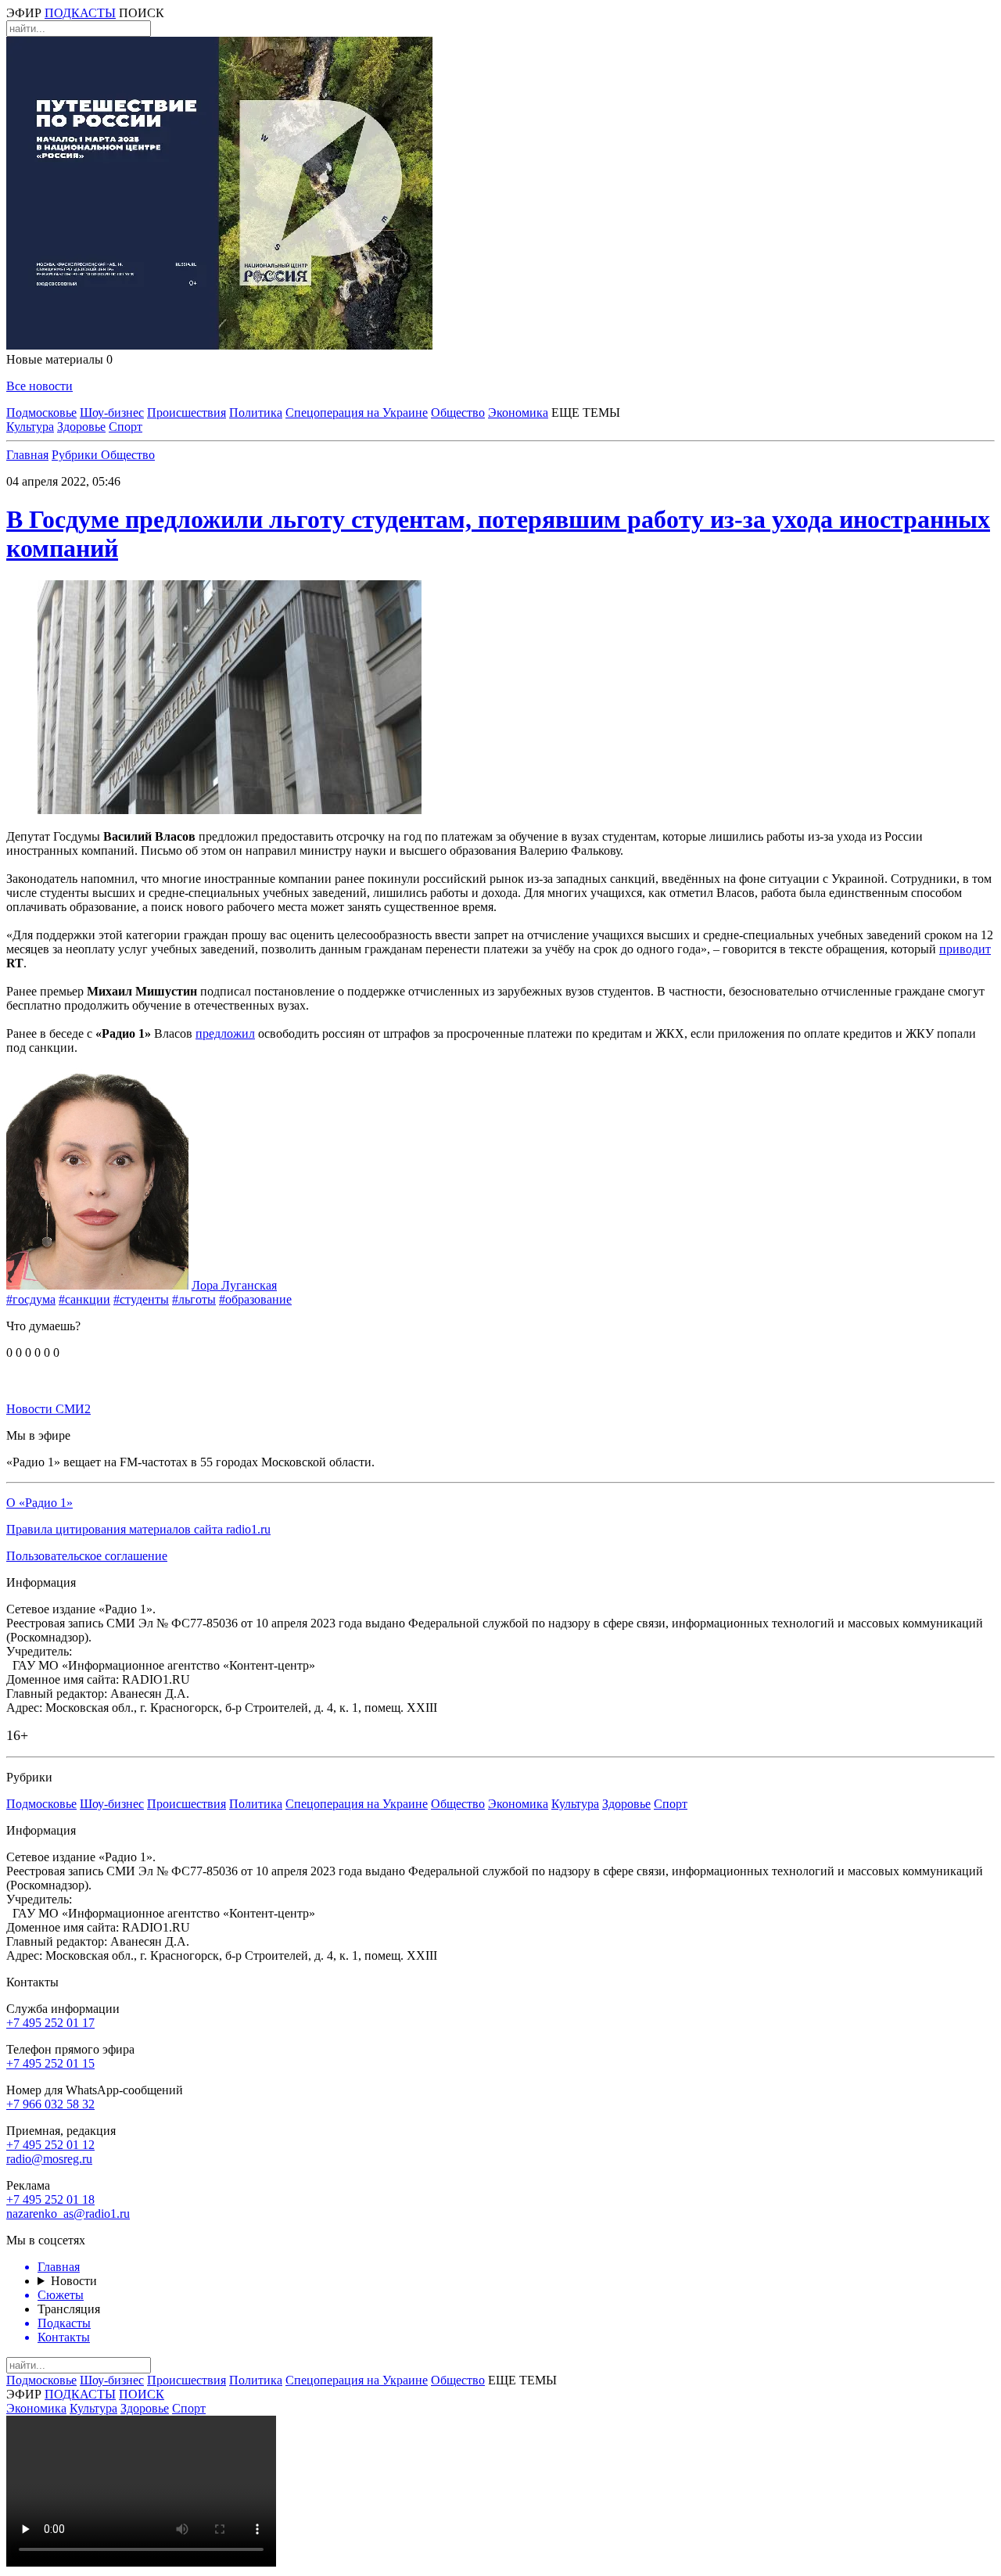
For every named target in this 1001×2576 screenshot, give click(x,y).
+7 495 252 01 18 (50, 2199)
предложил (225, 1033)
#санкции (84, 1299)
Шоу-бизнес (112, 413)
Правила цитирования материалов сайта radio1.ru (138, 1529)
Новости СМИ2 (48, 1409)
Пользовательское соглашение (87, 1556)
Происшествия (187, 413)
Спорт (126, 427)
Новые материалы (59, 359)
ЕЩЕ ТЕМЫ (586, 413)
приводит (965, 949)
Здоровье (81, 427)
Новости (74, 2281)
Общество (458, 413)
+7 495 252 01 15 (50, 2063)
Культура (30, 427)
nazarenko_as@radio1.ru (68, 2214)
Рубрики (76, 455)
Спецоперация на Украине (357, 413)
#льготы (194, 1299)
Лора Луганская (234, 1285)
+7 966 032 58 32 (50, 2104)
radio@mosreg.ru (49, 2159)
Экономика (518, 413)
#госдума (31, 1299)
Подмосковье (41, 413)
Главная (27, 455)
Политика (256, 413)
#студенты (141, 1299)
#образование (255, 1299)
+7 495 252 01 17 (50, 2023)
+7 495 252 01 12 (50, 2145)
